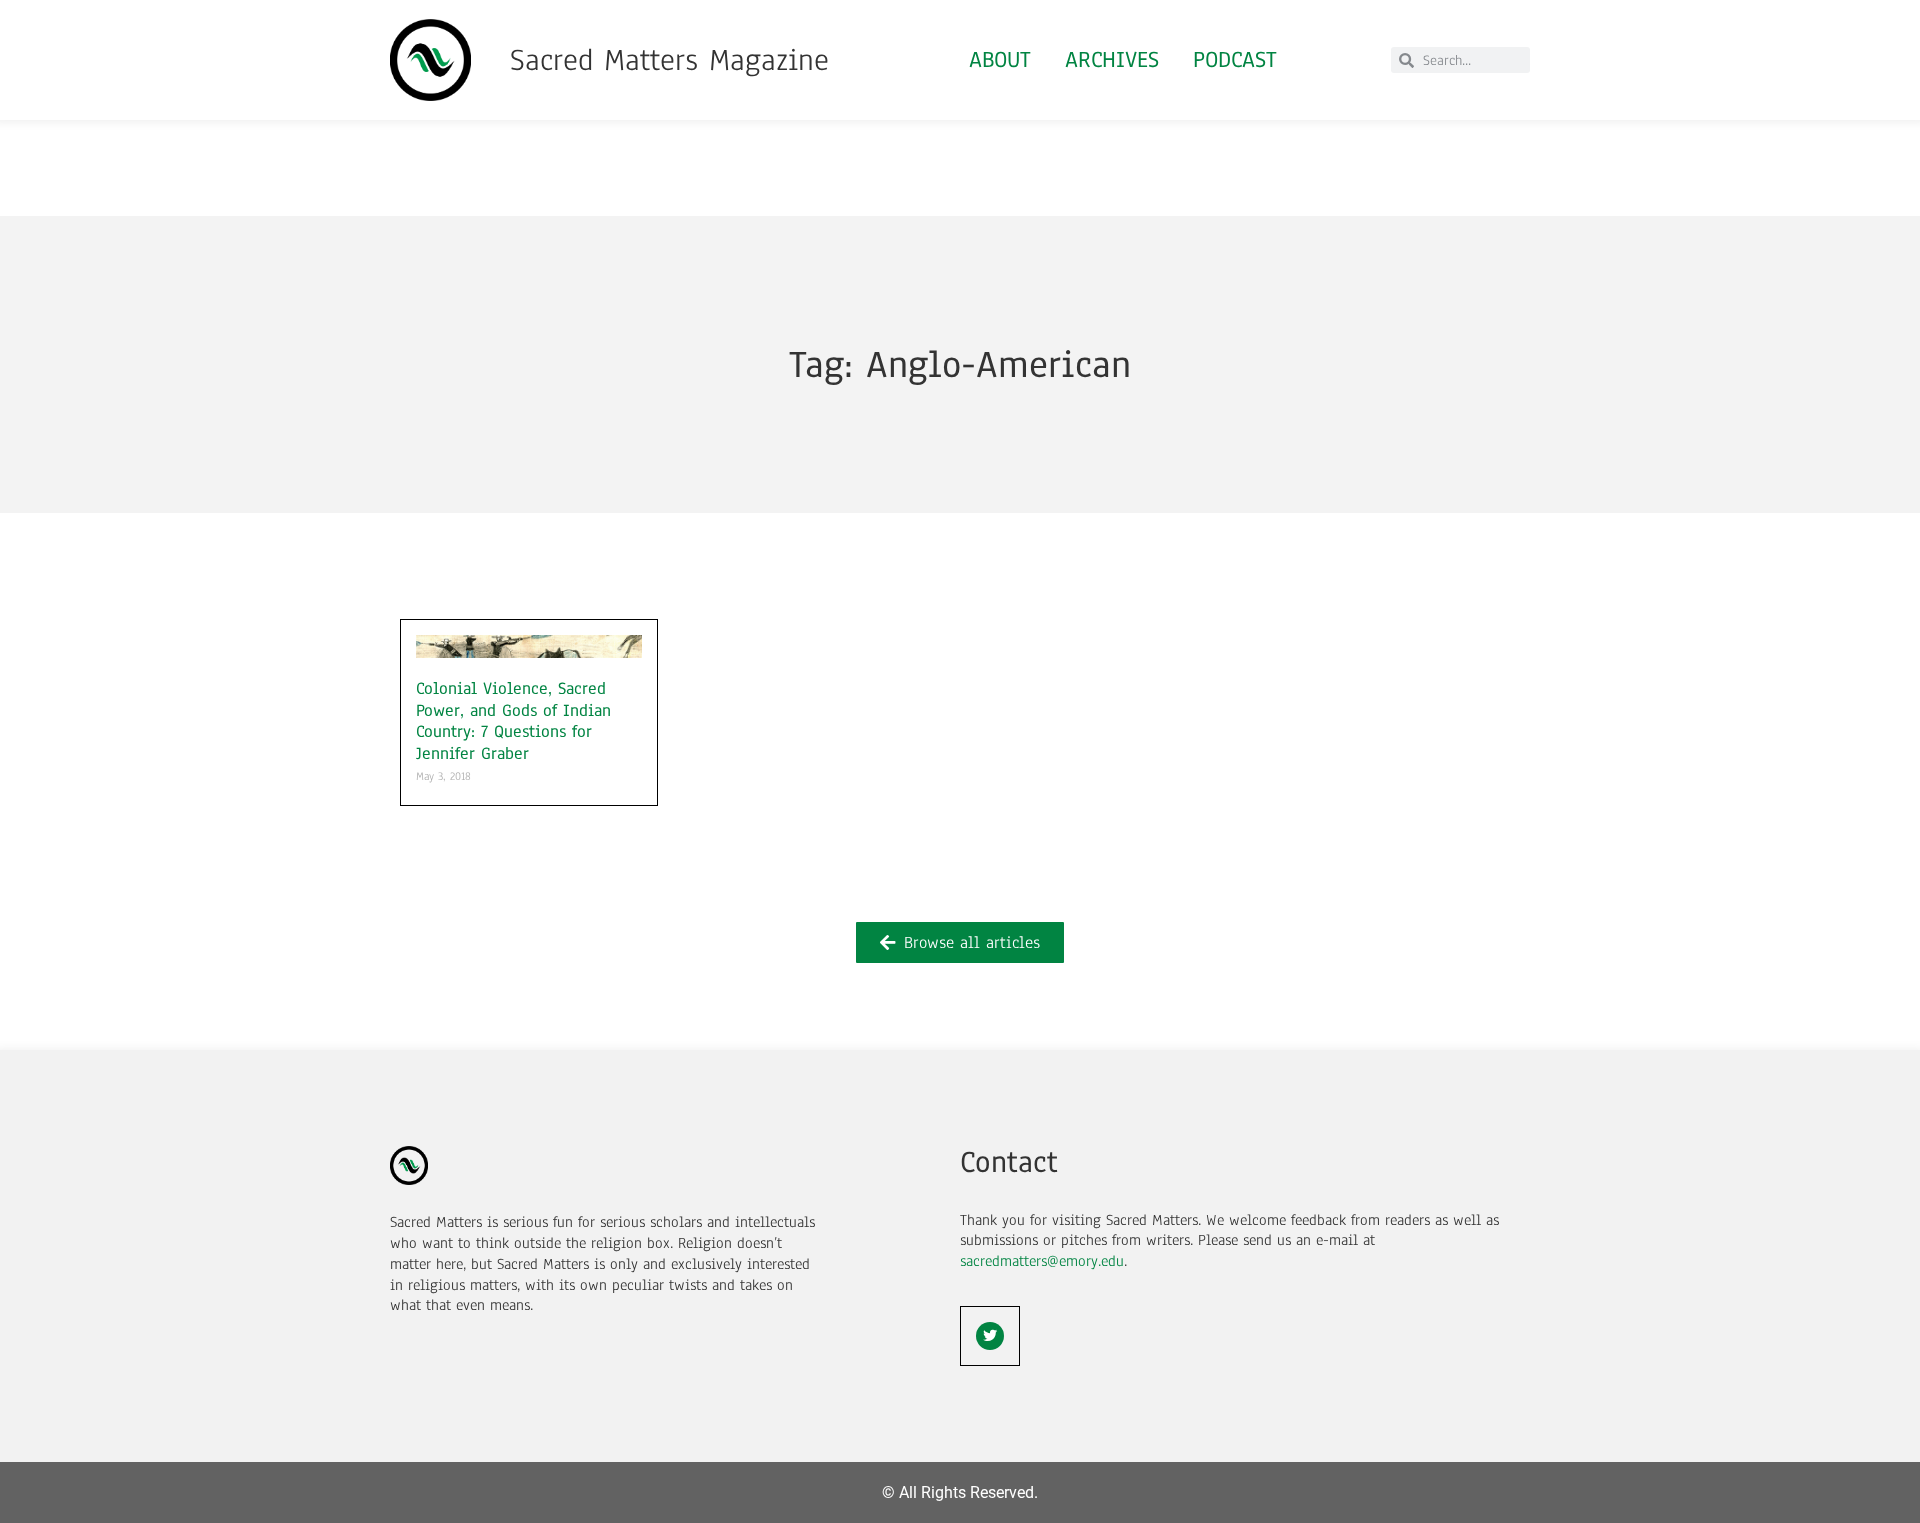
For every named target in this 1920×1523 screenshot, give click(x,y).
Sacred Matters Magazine (669, 60)
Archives (1112, 59)
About (1000, 59)
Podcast (1235, 59)
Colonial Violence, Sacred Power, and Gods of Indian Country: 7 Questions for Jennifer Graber (513, 721)
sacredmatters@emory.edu (1042, 1261)
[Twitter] (990, 1336)
